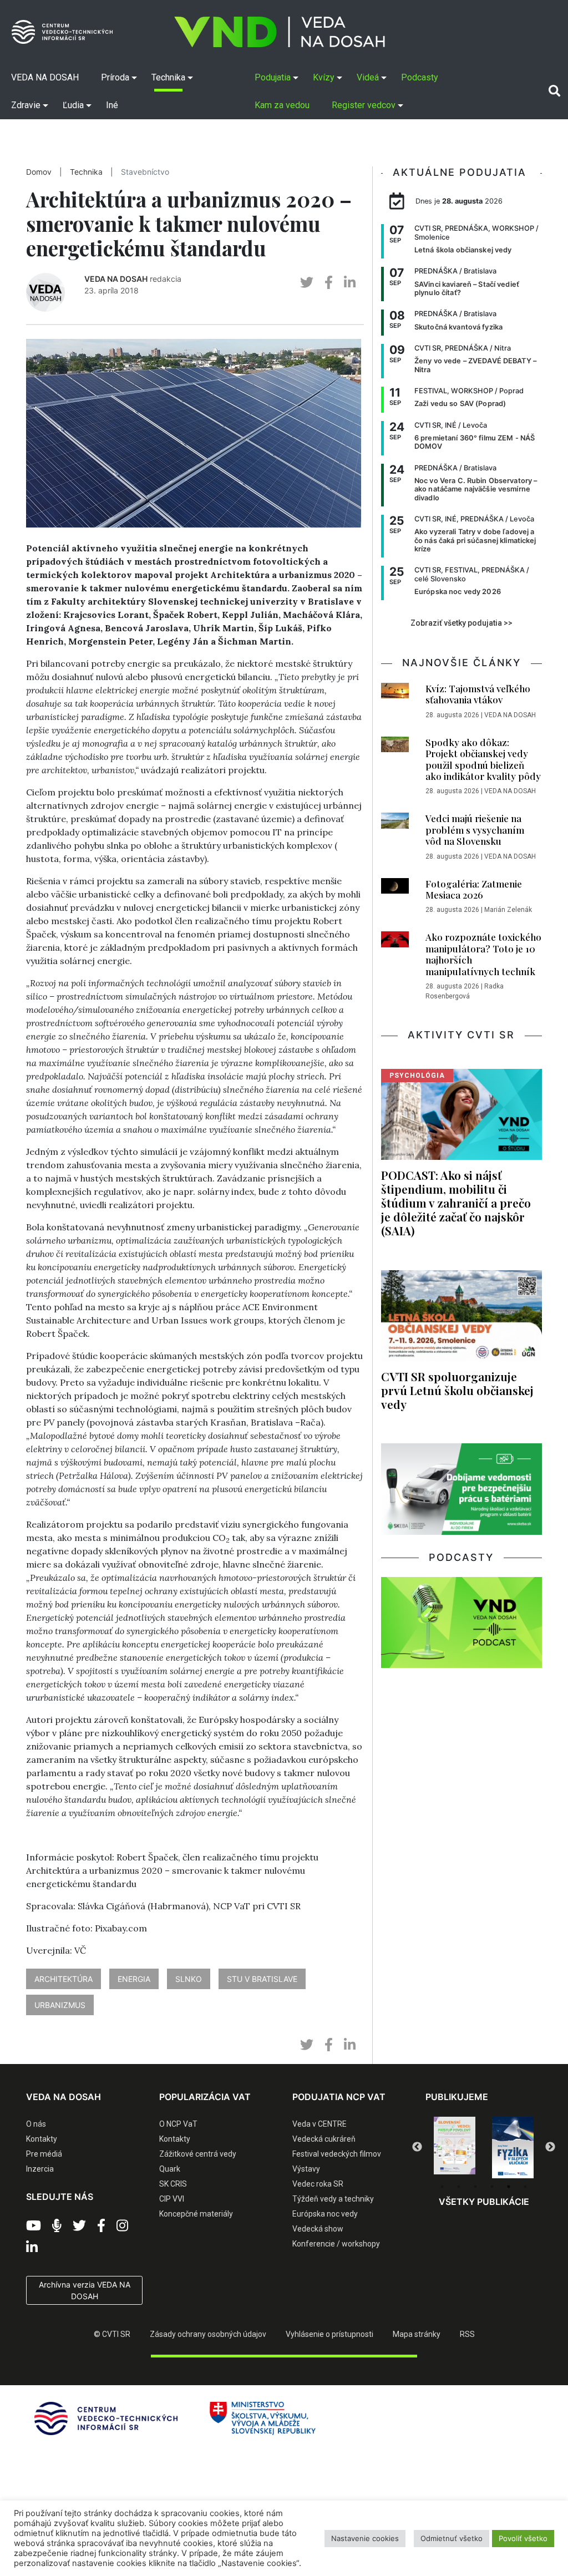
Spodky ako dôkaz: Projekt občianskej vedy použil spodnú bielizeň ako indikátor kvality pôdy (483, 759)
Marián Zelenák (508, 910)
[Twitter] (79, 2226)
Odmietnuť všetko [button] (452, 2538)
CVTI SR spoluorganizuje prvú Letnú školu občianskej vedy (457, 1390)
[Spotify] (57, 2226)
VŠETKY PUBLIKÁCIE (484, 2202)
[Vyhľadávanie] (554, 91)
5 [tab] (509, 2187)
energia (134, 1979)
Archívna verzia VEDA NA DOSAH (85, 2290)
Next (550, 2147)
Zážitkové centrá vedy (198, 2154)
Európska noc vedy (325, 2214)
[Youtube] (34, 2226)
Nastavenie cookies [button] (365, 2538)
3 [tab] (475, 2187)
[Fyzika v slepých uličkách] (455, 2148)
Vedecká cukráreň (324, 2139)
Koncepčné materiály (196, 2214)
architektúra (64, 1979)
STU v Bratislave (262, 1979)
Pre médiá (44, 2154)
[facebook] (329, 283)
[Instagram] (122, 2226)
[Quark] (513, 2148)
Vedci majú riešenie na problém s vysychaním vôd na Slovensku (475, 830)
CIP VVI (172, 2199)
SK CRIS (173, 2184)
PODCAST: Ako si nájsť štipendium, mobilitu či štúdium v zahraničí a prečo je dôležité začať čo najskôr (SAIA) (456, 1203)
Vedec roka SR (318, 2184)
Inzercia (40, 2169)
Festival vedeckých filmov (337, 2154)
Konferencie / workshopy (336, 2244)
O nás (36, 2124)
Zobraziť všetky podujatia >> (461, 623)
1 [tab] (442, 2187)
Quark (170, 2169)
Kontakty (42, 2139)
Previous (417, 2147)
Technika (86, 172)
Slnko (189, 1979)
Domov (39, 172)
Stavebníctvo (145, 172)
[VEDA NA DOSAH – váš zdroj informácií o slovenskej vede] (280, 32)
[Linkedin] (32, 2248)
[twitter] (307, 283)
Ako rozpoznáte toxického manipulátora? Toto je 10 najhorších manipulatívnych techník (483, 954)
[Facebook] (101, 2226)
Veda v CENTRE (319, 2124)
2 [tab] (459, 2187)
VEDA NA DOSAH (116, 279)
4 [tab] (492, 2187)
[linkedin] (350, 283)
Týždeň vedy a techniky (333, 2199)
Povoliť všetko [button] (523, 2538)
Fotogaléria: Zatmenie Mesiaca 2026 (474, 889)
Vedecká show (318, 2229)
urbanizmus (60, 2005)
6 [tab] (525, 2187)
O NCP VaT (178, 2124)
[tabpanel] (455, 2148)
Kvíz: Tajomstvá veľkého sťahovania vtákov (478, 694)
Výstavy (306, 2169)
